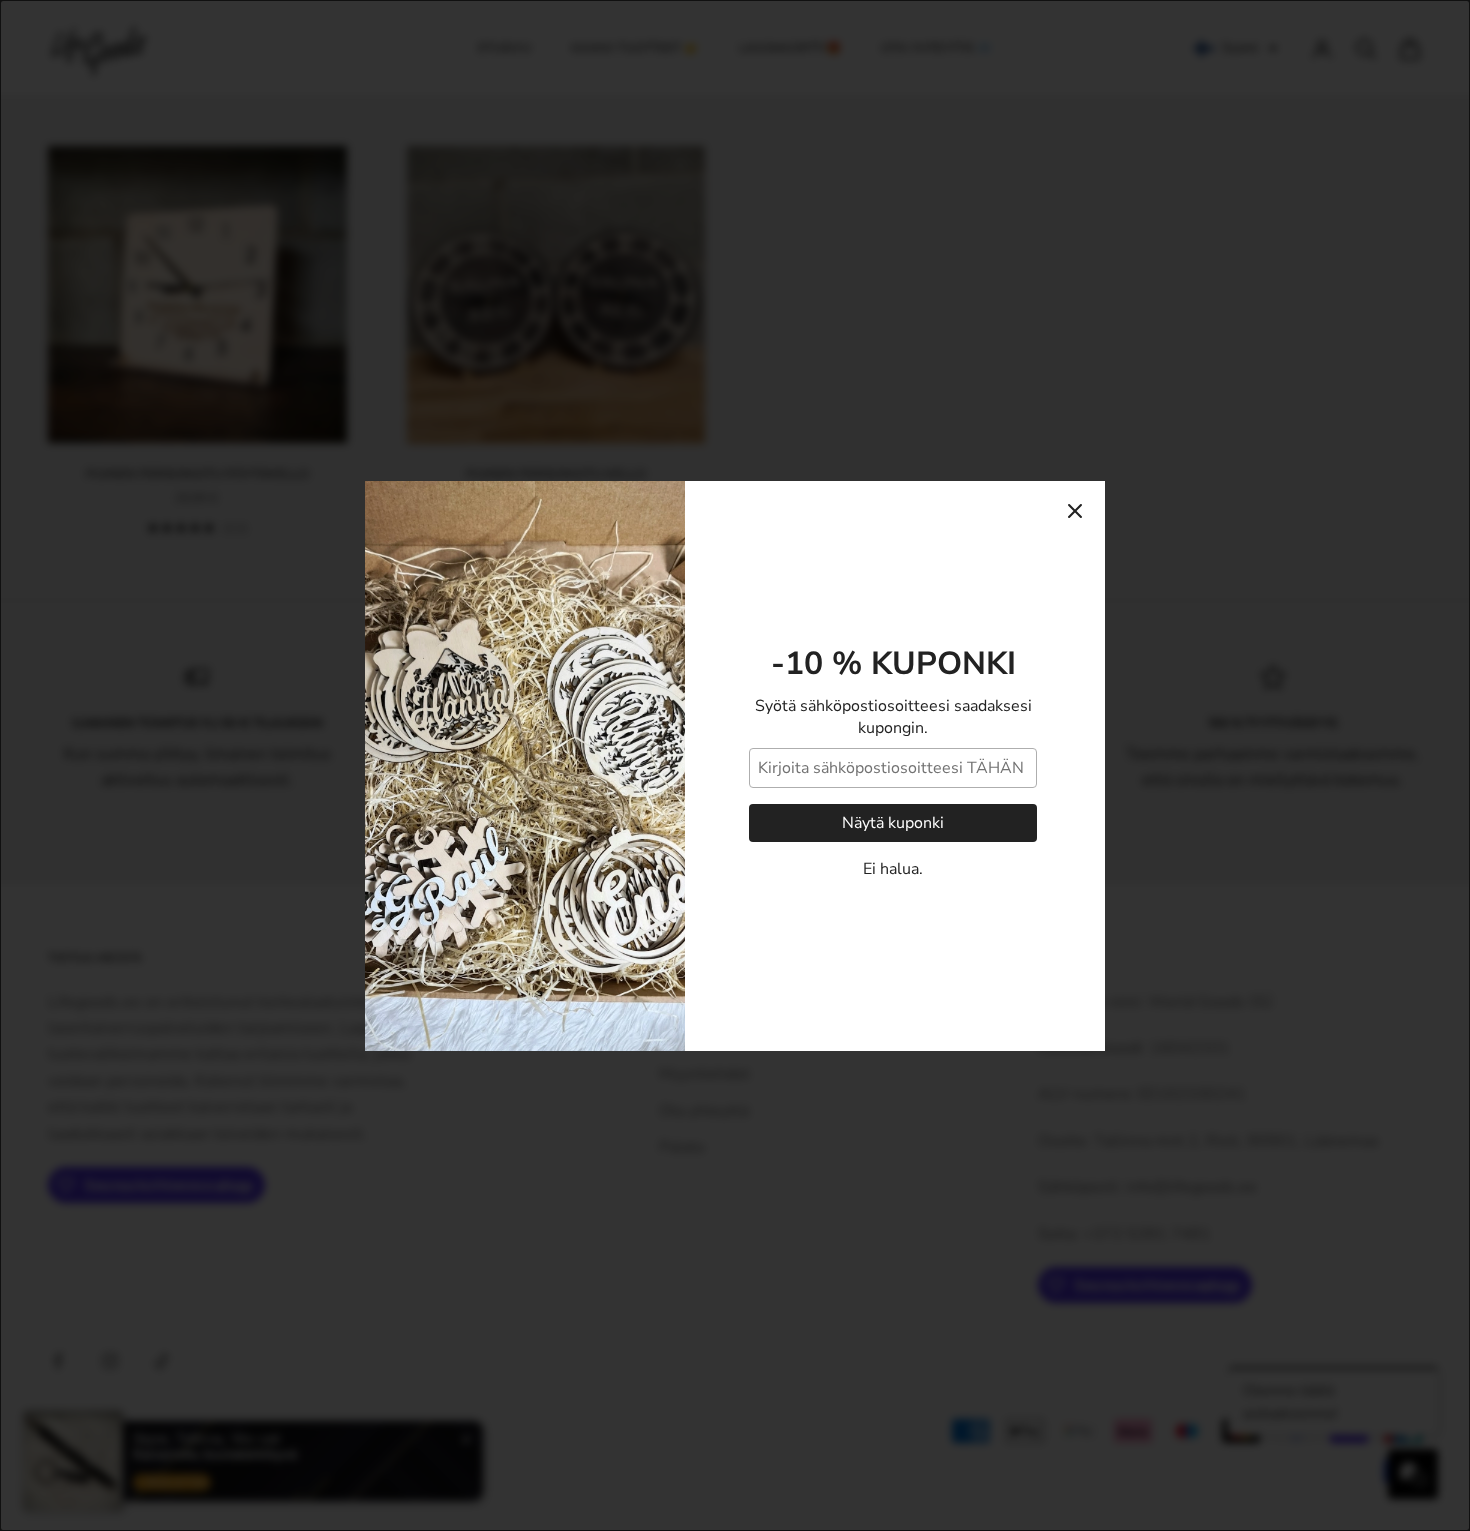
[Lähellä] (1075, 511)
